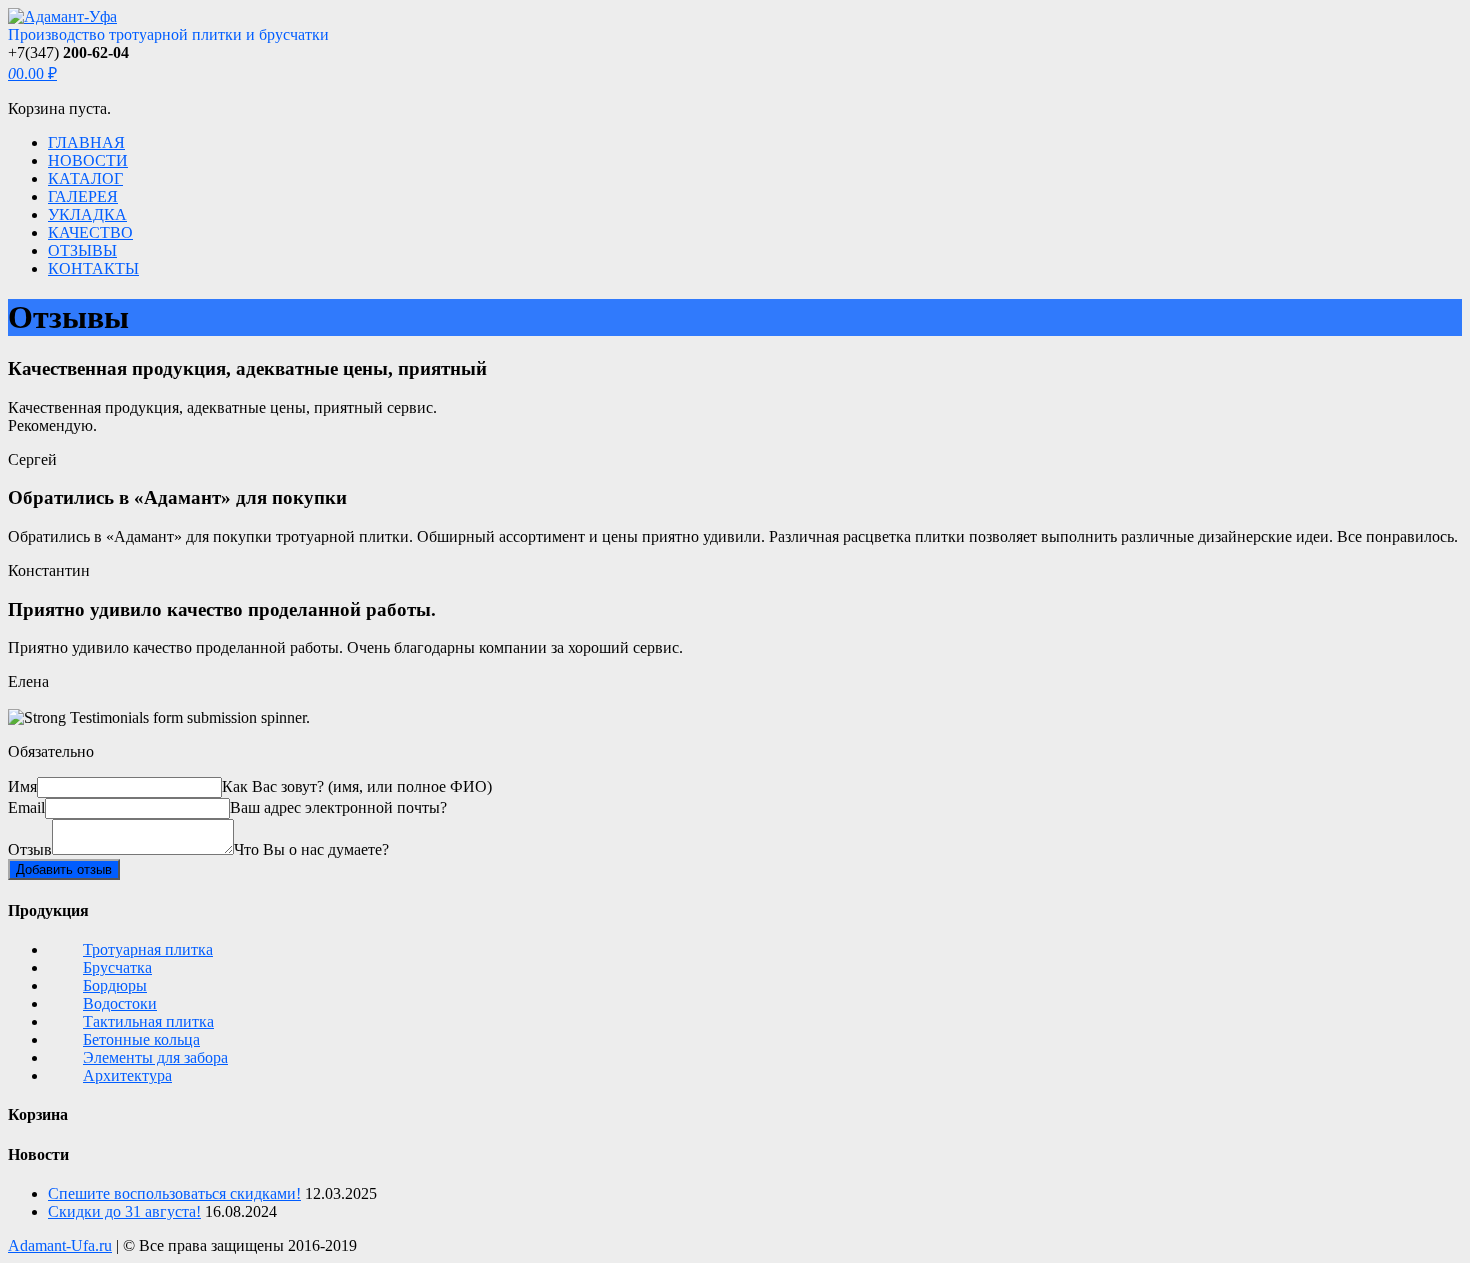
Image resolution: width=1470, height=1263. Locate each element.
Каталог (85, 178)
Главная (86, 142)
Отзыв (30, 849)
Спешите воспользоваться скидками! (174, 1193)
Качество (90, 232)
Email (26, 807)
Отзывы (82, 250)
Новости (88, 160)
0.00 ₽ (32, 73)
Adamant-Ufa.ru (60, 1245)
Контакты (93, 268)
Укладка (87, 214)
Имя (22, 786)
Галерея (83, 196)
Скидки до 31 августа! (124, 1211)
